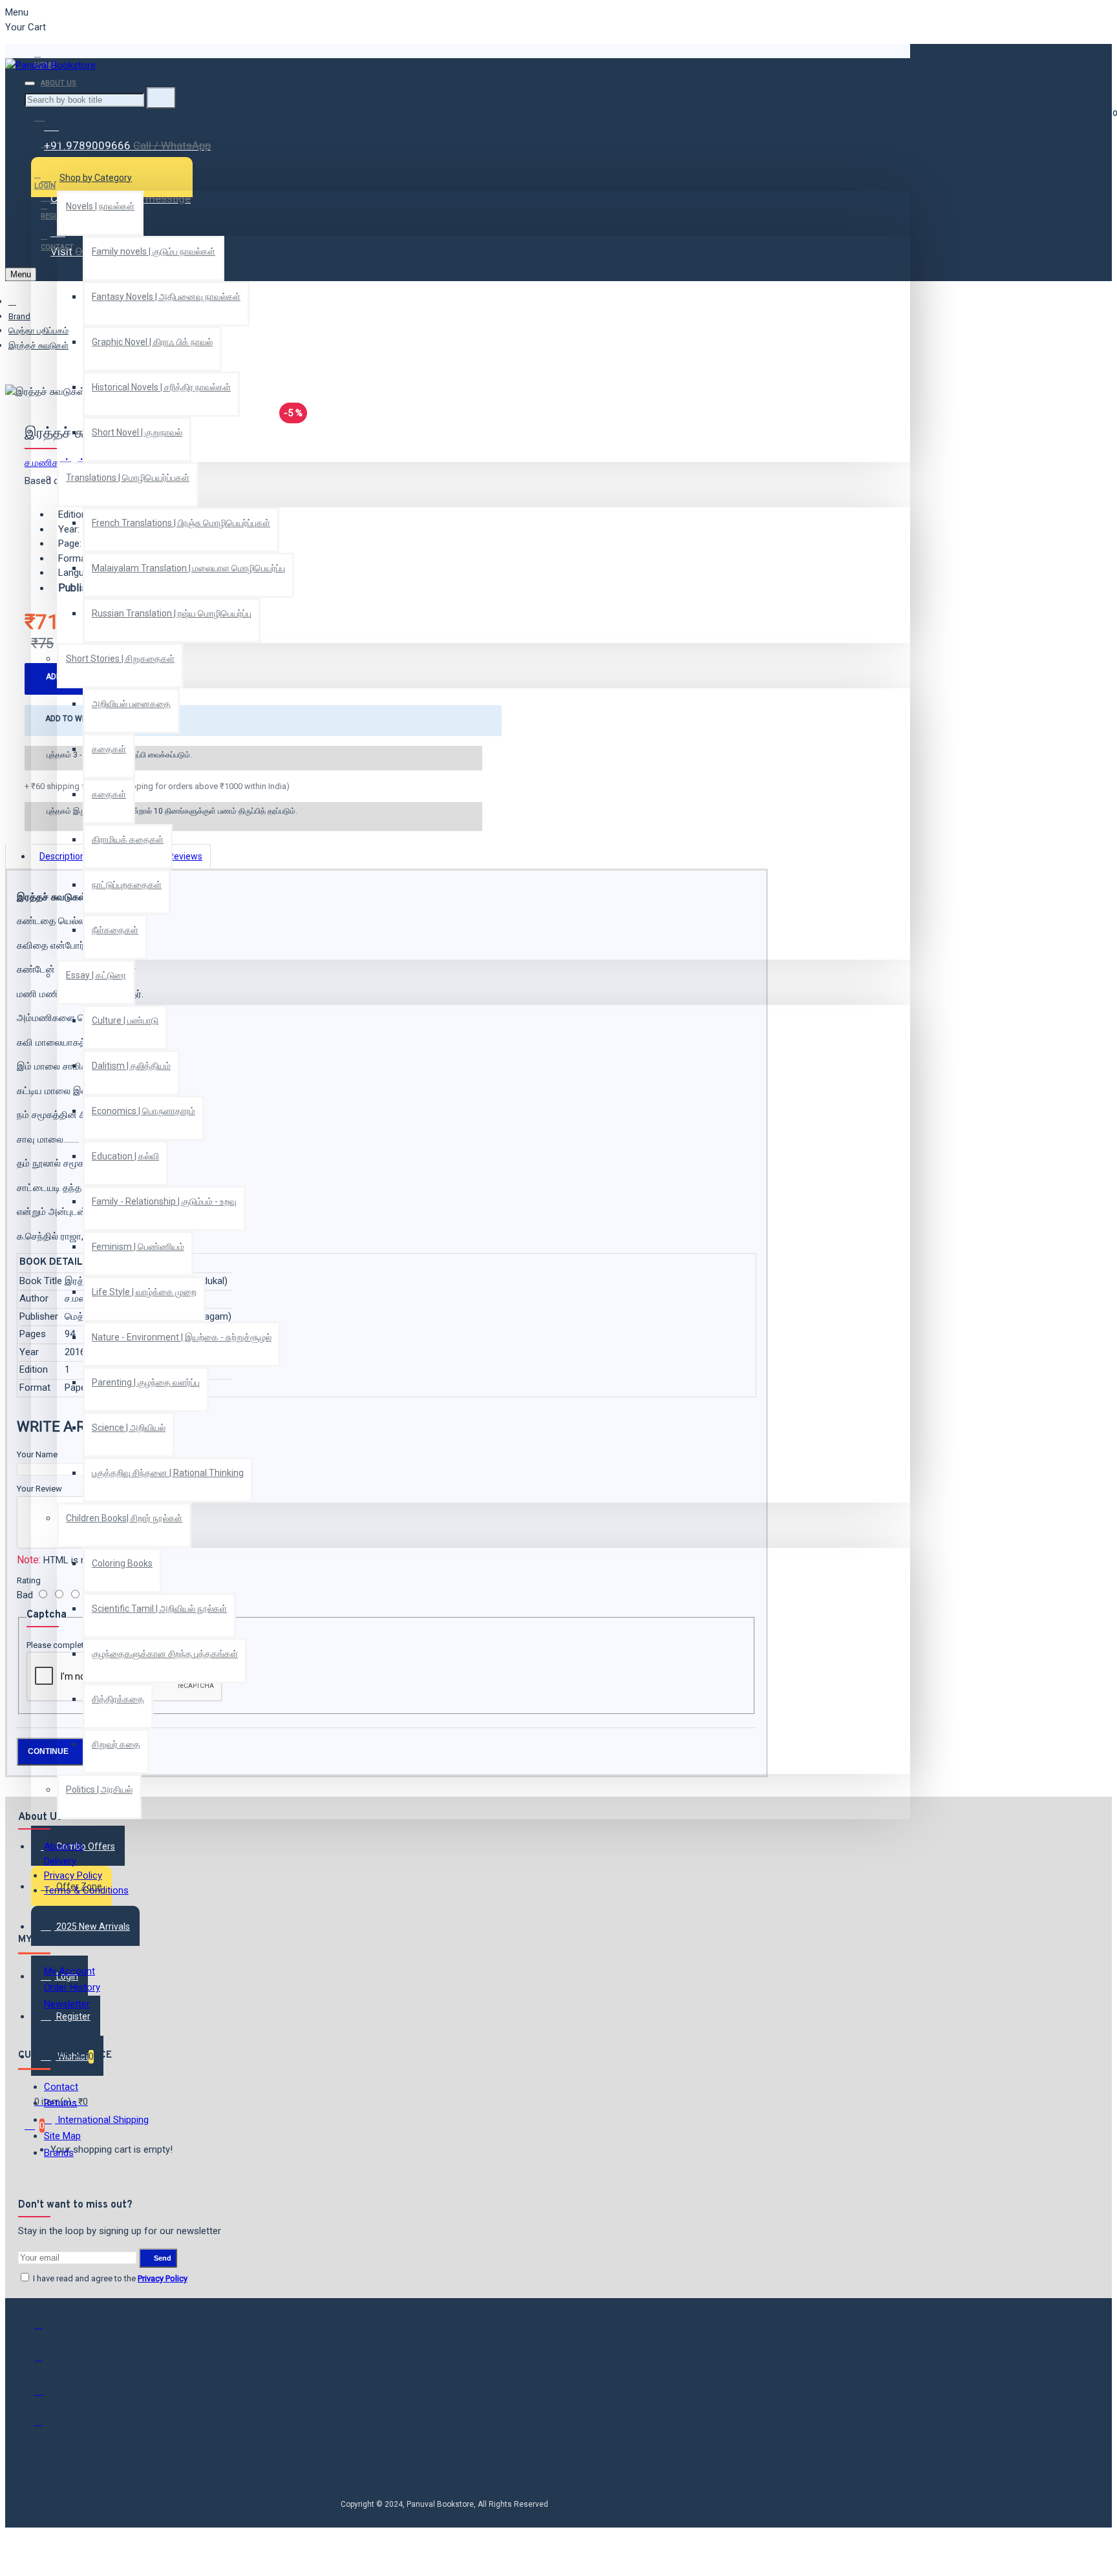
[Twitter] (47, 2363)
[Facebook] (47, 2330)
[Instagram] (47, 2395)
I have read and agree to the (109, 2278)
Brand (19, 316)
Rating (29, 1580)
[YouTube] (47, 2427)
